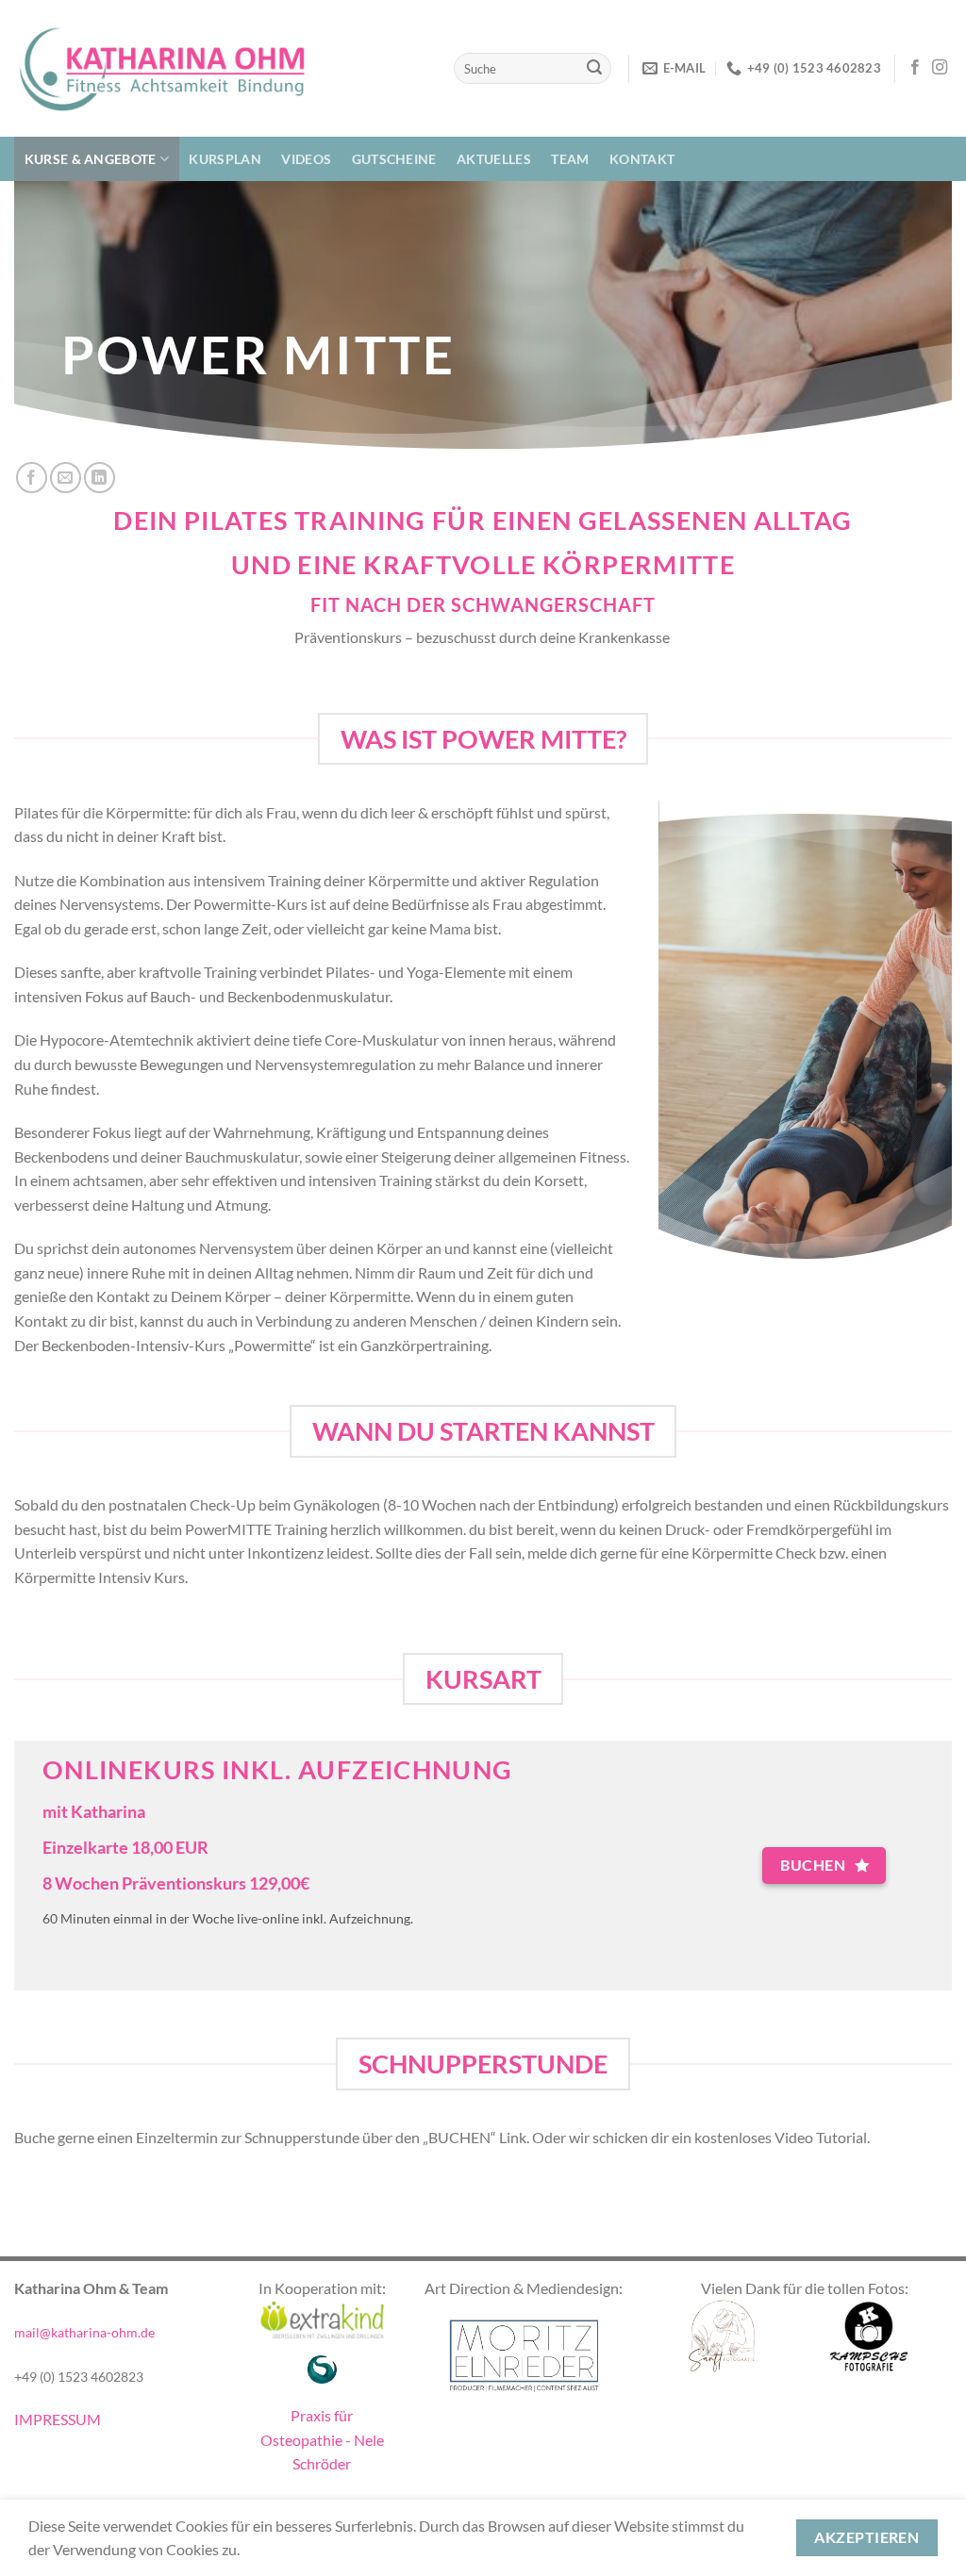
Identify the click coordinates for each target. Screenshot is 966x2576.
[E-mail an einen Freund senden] (66, 478)
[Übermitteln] (594, 69)
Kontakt (642, 159)
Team (570, 159)
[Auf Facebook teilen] (32, 478)
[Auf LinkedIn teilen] (100, 478)
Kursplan (225, 159)
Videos (306, 159)
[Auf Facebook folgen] (915, 68)
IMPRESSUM (58, 2419)
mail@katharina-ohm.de (84, 2332)
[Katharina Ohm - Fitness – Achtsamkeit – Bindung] (160, 68)
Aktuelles (494, 159)
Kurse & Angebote (91, 159)
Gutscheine (394, 159)
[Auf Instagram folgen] (940, 68)
